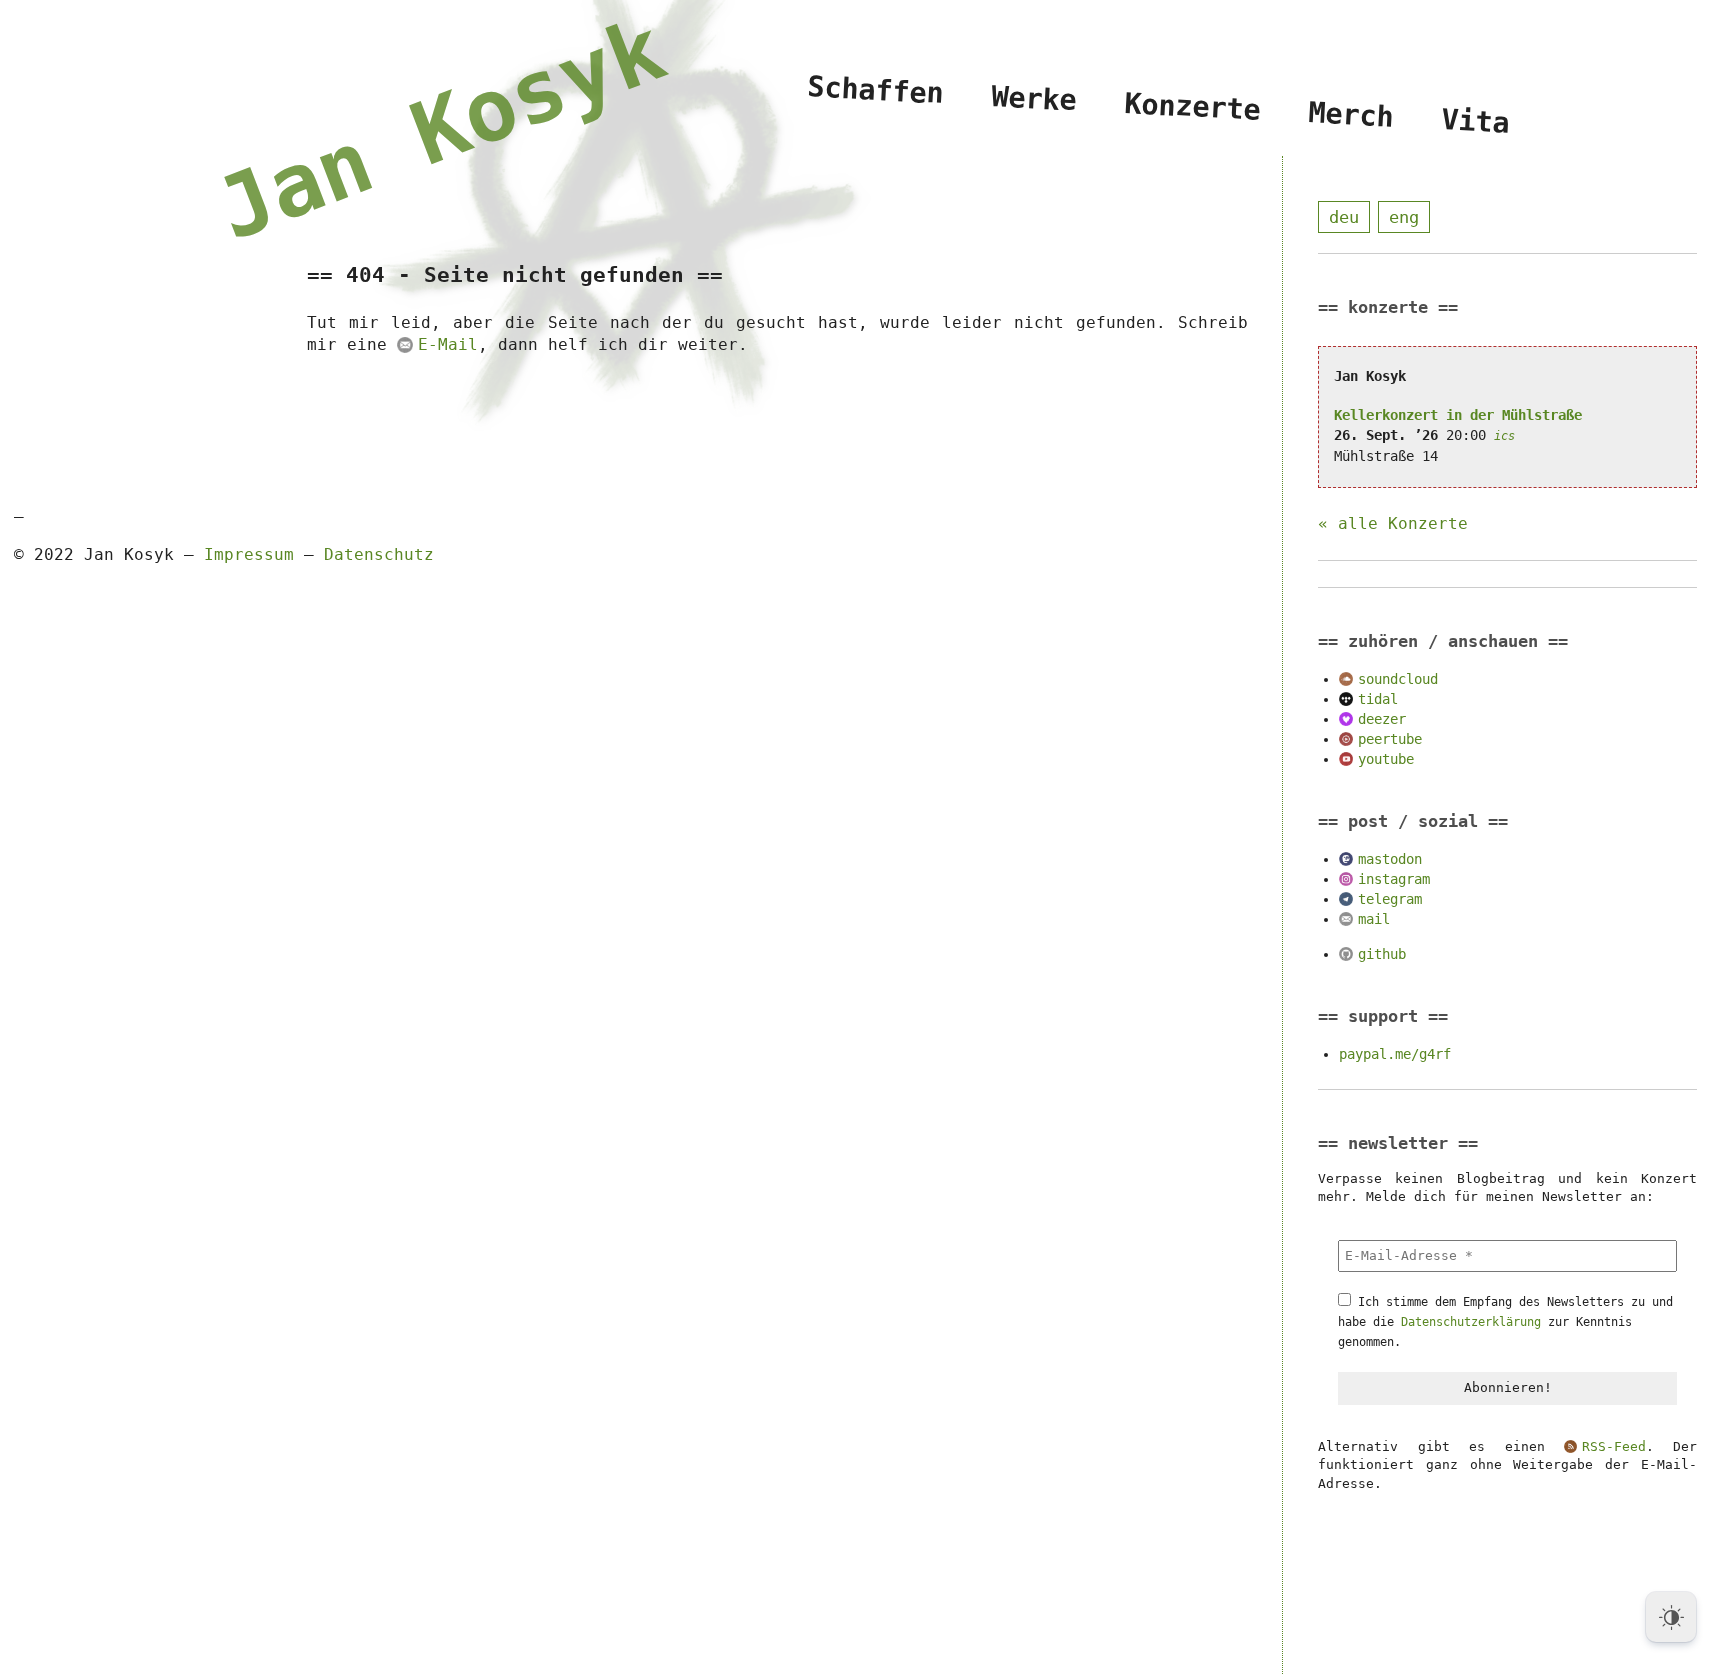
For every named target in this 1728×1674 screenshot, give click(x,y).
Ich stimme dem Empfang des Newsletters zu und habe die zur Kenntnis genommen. (1505, 1322)
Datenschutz (379, 554)
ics (1504, 436)
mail (1374, 919)
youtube (1386, 759)
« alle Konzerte (1393, 523)
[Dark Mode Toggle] (1671, 1617)
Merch (1350, 115)
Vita (1475, 122)
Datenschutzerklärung (1471, 1322)
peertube (1390, 739)
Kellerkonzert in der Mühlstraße (1458, 415)
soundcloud (1398, 679)
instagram (1394, 879)
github (1382, 954)
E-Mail (447, 344)
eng (1404, 217)
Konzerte (1192, 106)
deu (1344, 217)
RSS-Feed (1613, 1446)
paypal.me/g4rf (1395, 1054)
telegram (1390, 899)
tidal (1378, 699)
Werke (1034, 98)
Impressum (249, 554)
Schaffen (876, 90)
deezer (1382, 719)
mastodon (1390, 859)
